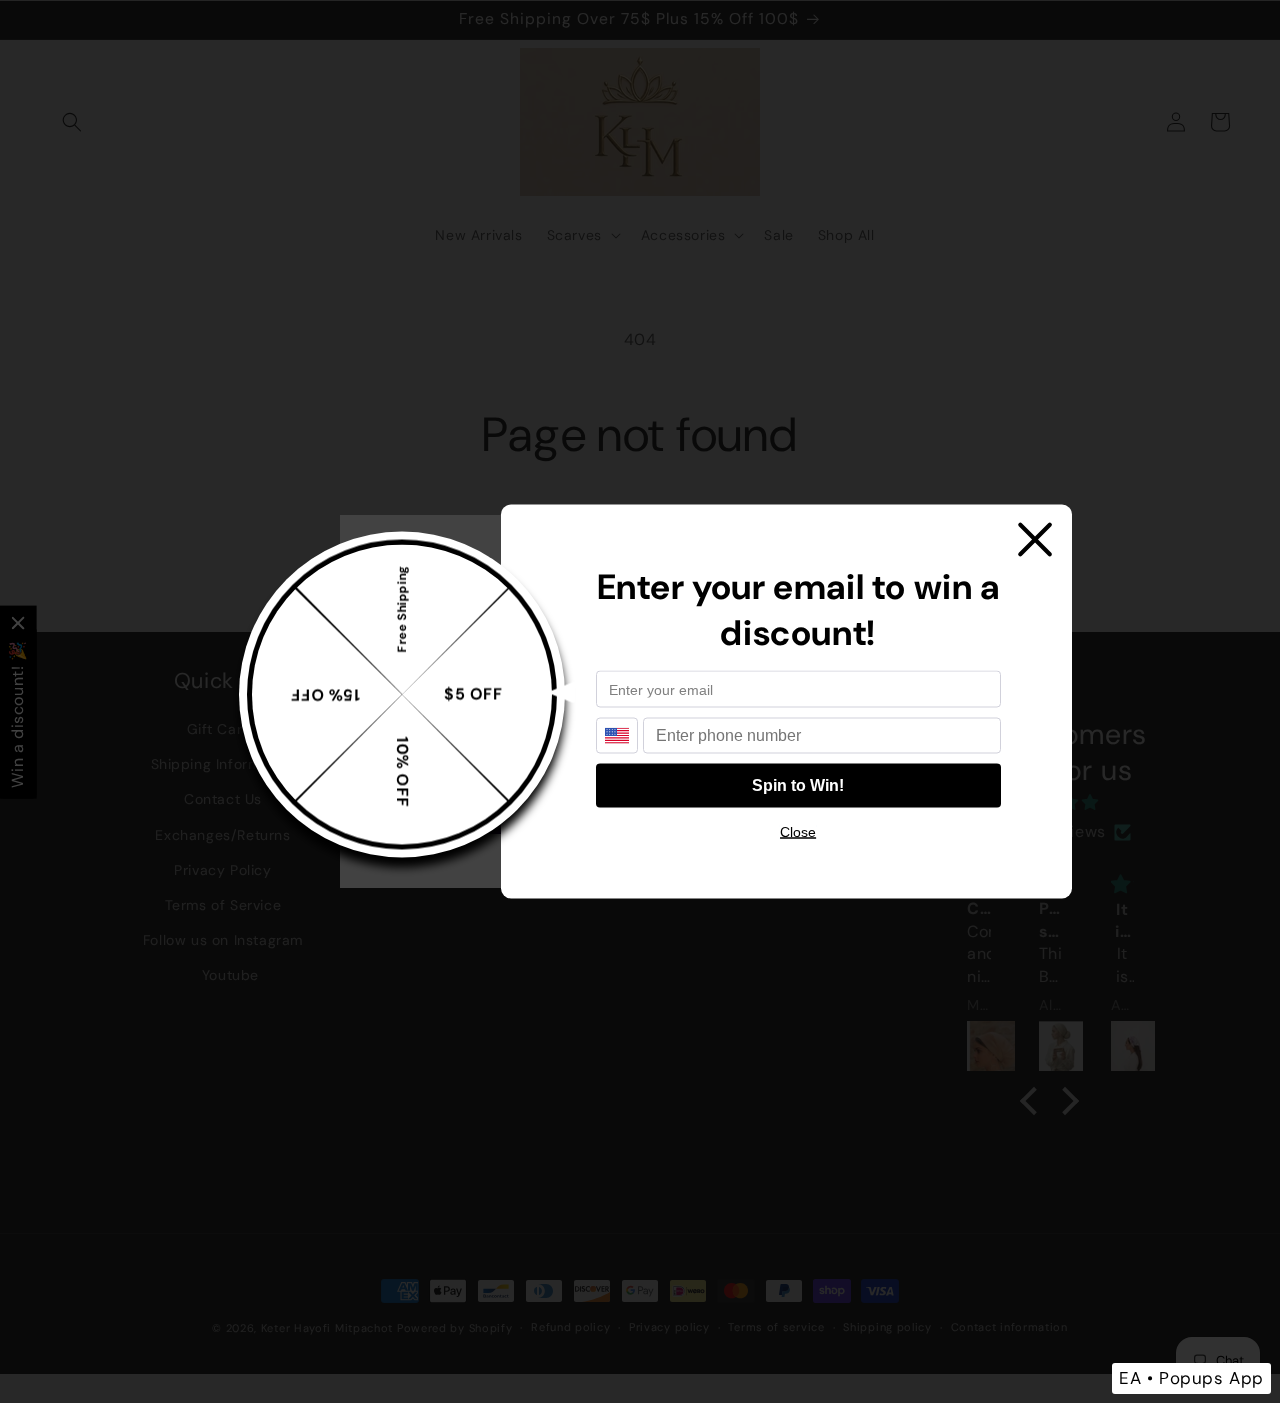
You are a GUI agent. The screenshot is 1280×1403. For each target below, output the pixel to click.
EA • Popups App (1191, 1378)
